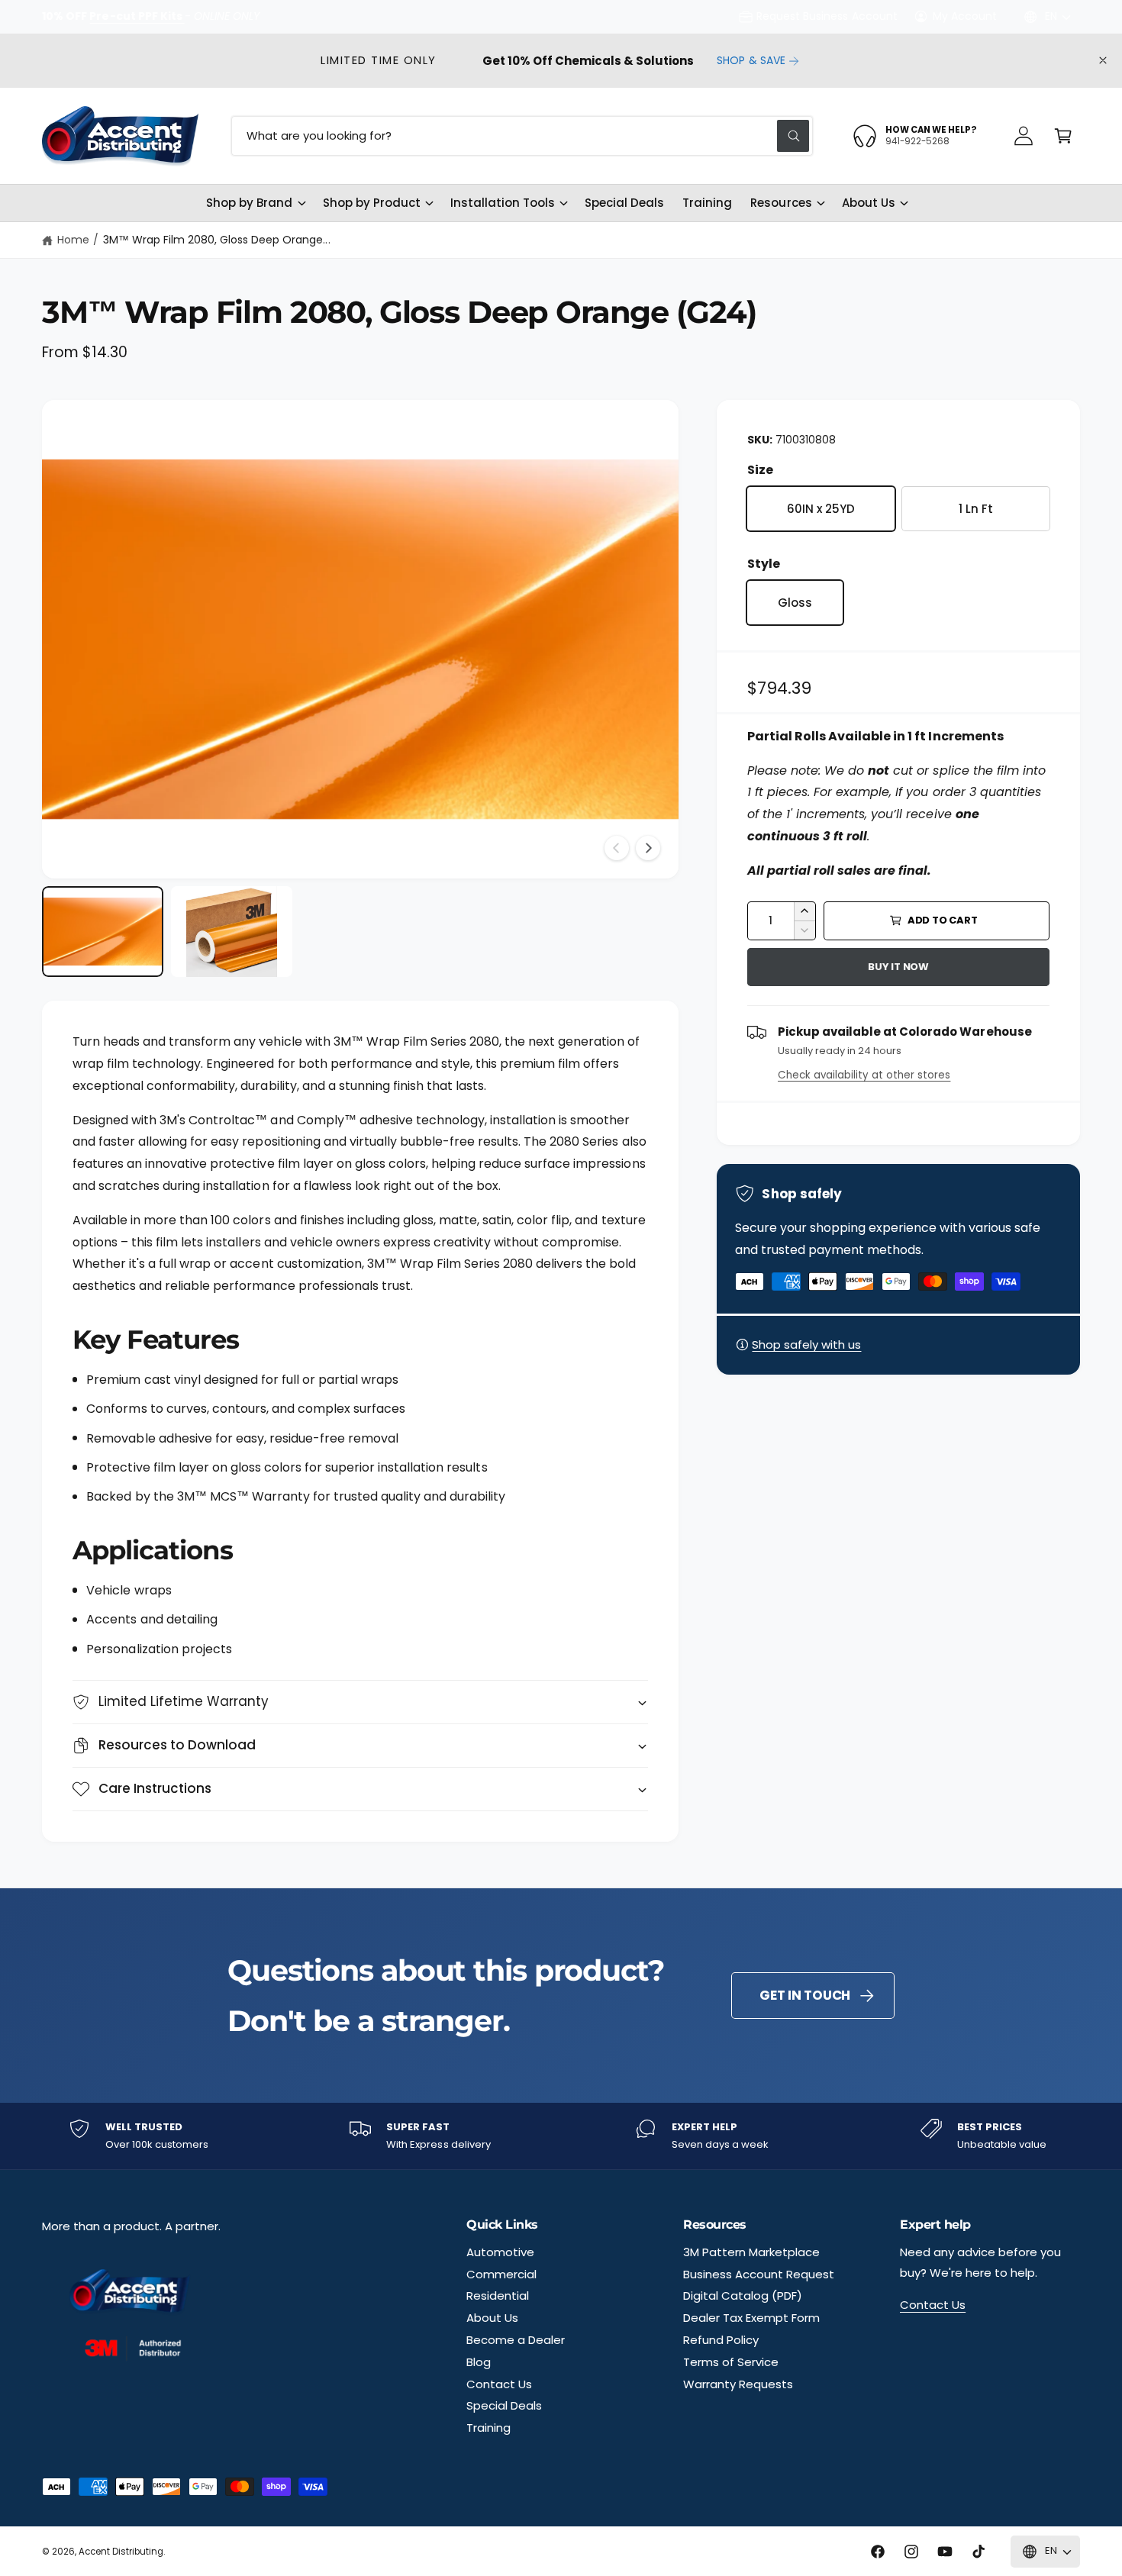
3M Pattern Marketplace (751, 2252)
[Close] (1103, 61)
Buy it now (898, 967)
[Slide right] (648, 848)
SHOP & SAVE (751, 60)
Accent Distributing (121, 2552)
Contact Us (499, 2384)
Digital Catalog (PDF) (743, 2296)
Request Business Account (827, 16)
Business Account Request (759, 2274)
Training (488, 2428)
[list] (561, 2136)
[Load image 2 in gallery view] (232, 932)
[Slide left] (617, 848)
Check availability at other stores (864, 1075)
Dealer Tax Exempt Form (751, 2318)
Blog (479, 2362)
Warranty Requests (738, 2384)
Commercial (501, 2274)
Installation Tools (503, 203)
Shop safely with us (806, 1344)
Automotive (500, 2252)
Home (73, 240)
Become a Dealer (516, 2340)
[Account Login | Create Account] (1024, 136)
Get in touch (805, 1995)
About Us (869, 203)
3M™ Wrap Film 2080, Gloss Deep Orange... (217, 240)
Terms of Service (731, 2362)
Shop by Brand (249, 203)
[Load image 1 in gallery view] (103, 932)
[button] (1063, 136)
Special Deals (504, 2405)
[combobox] (522, 136)
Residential (498, 2296)
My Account (965, 16)
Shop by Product (372, 203)
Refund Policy (721, 2340)
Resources (781, 203)
